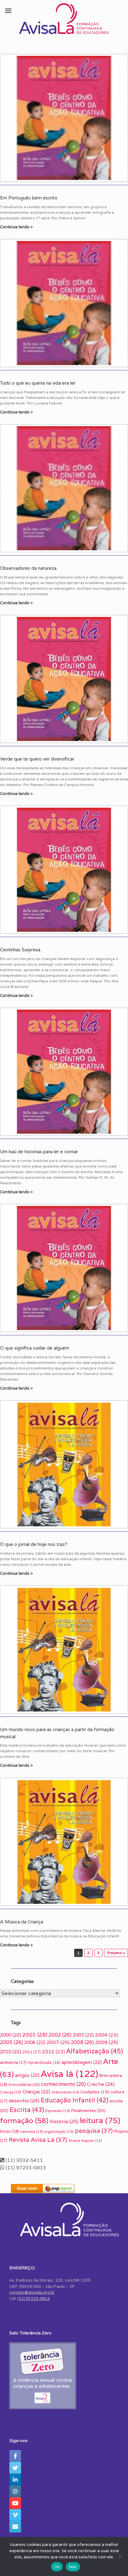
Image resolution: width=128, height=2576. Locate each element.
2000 (11, 2035)
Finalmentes (88, 2110)
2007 (58, 2042)
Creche (101, 2084)
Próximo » (116, 1953)
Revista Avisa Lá (38, 2140)
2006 (35, 2042)
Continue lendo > (17, 227)
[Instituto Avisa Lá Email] (15, 2527)
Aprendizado (44, 2063)
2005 (11, 2042)
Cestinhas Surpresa (20, 950)
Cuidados (95, 2092)
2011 (32, 2052)
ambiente (13, 2063)
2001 (35, 2035)
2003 (83, 2035)
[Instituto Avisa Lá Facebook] (15, 2456)
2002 (60, 2035)
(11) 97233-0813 (34, 2299)
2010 (11, 2052)
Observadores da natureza (28, 568)
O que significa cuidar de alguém (35, 1348)
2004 (107, 2035)
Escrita (27, 2110)
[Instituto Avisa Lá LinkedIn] (15, 2480)
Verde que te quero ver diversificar (37, 759)
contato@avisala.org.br (32, 2292)
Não (73, 2567)
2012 (53, 2052)
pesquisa (94, 2131)
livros (9, 2131)
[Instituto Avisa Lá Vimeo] (15, 2515)
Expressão (57, 2111)
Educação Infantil (75, 2100)
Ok (57, 2567)
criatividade (65, 2092)
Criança (11, 2092)
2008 (82, 2042)
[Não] (120, 2556)
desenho (24, 2101)
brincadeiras (24, 2085)
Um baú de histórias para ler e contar (39, 1152)
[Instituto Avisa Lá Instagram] (15, 2491)
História (64, 2121)
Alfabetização (95, 2051)
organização (59, 2131)
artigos (27, 2075)
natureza (31, 2132)
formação (24, 2121)
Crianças (36, 2092)
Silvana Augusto (85, 2141)
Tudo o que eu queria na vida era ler (38, 383)
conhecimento (63, 2084)
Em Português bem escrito (29, 198)
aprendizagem (82, 2062)
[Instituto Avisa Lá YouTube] (15, 2503)
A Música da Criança (22, 1922)
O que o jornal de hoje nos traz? (34, 1544)
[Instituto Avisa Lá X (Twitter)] (15, 2468)
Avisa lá (69, 2074)
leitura (100, 2120)
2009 (107, 2042)
